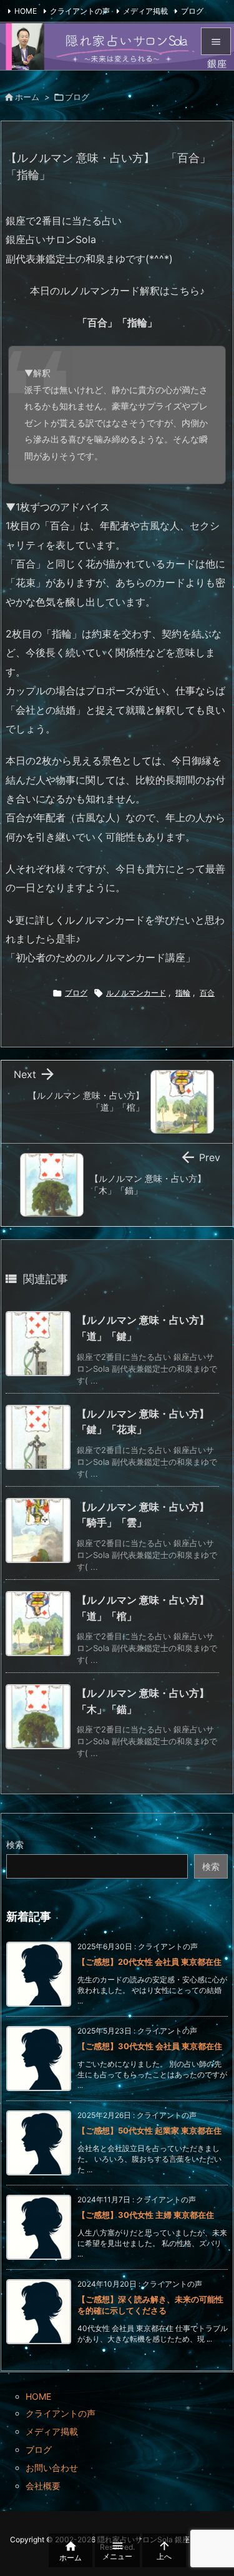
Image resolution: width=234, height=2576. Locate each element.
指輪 (183, 993)
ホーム (27, 97)
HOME (26, 11)
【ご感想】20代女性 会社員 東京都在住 (149, 1962)
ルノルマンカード (136, 993)
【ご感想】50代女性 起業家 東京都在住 (149, 2130)
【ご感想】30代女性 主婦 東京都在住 (146, 2215)
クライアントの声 (80, 11)
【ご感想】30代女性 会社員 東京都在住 (150, 2046)
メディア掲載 (145, 11)
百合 (207, 993)
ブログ (192, 11)
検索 (15, 1845)
